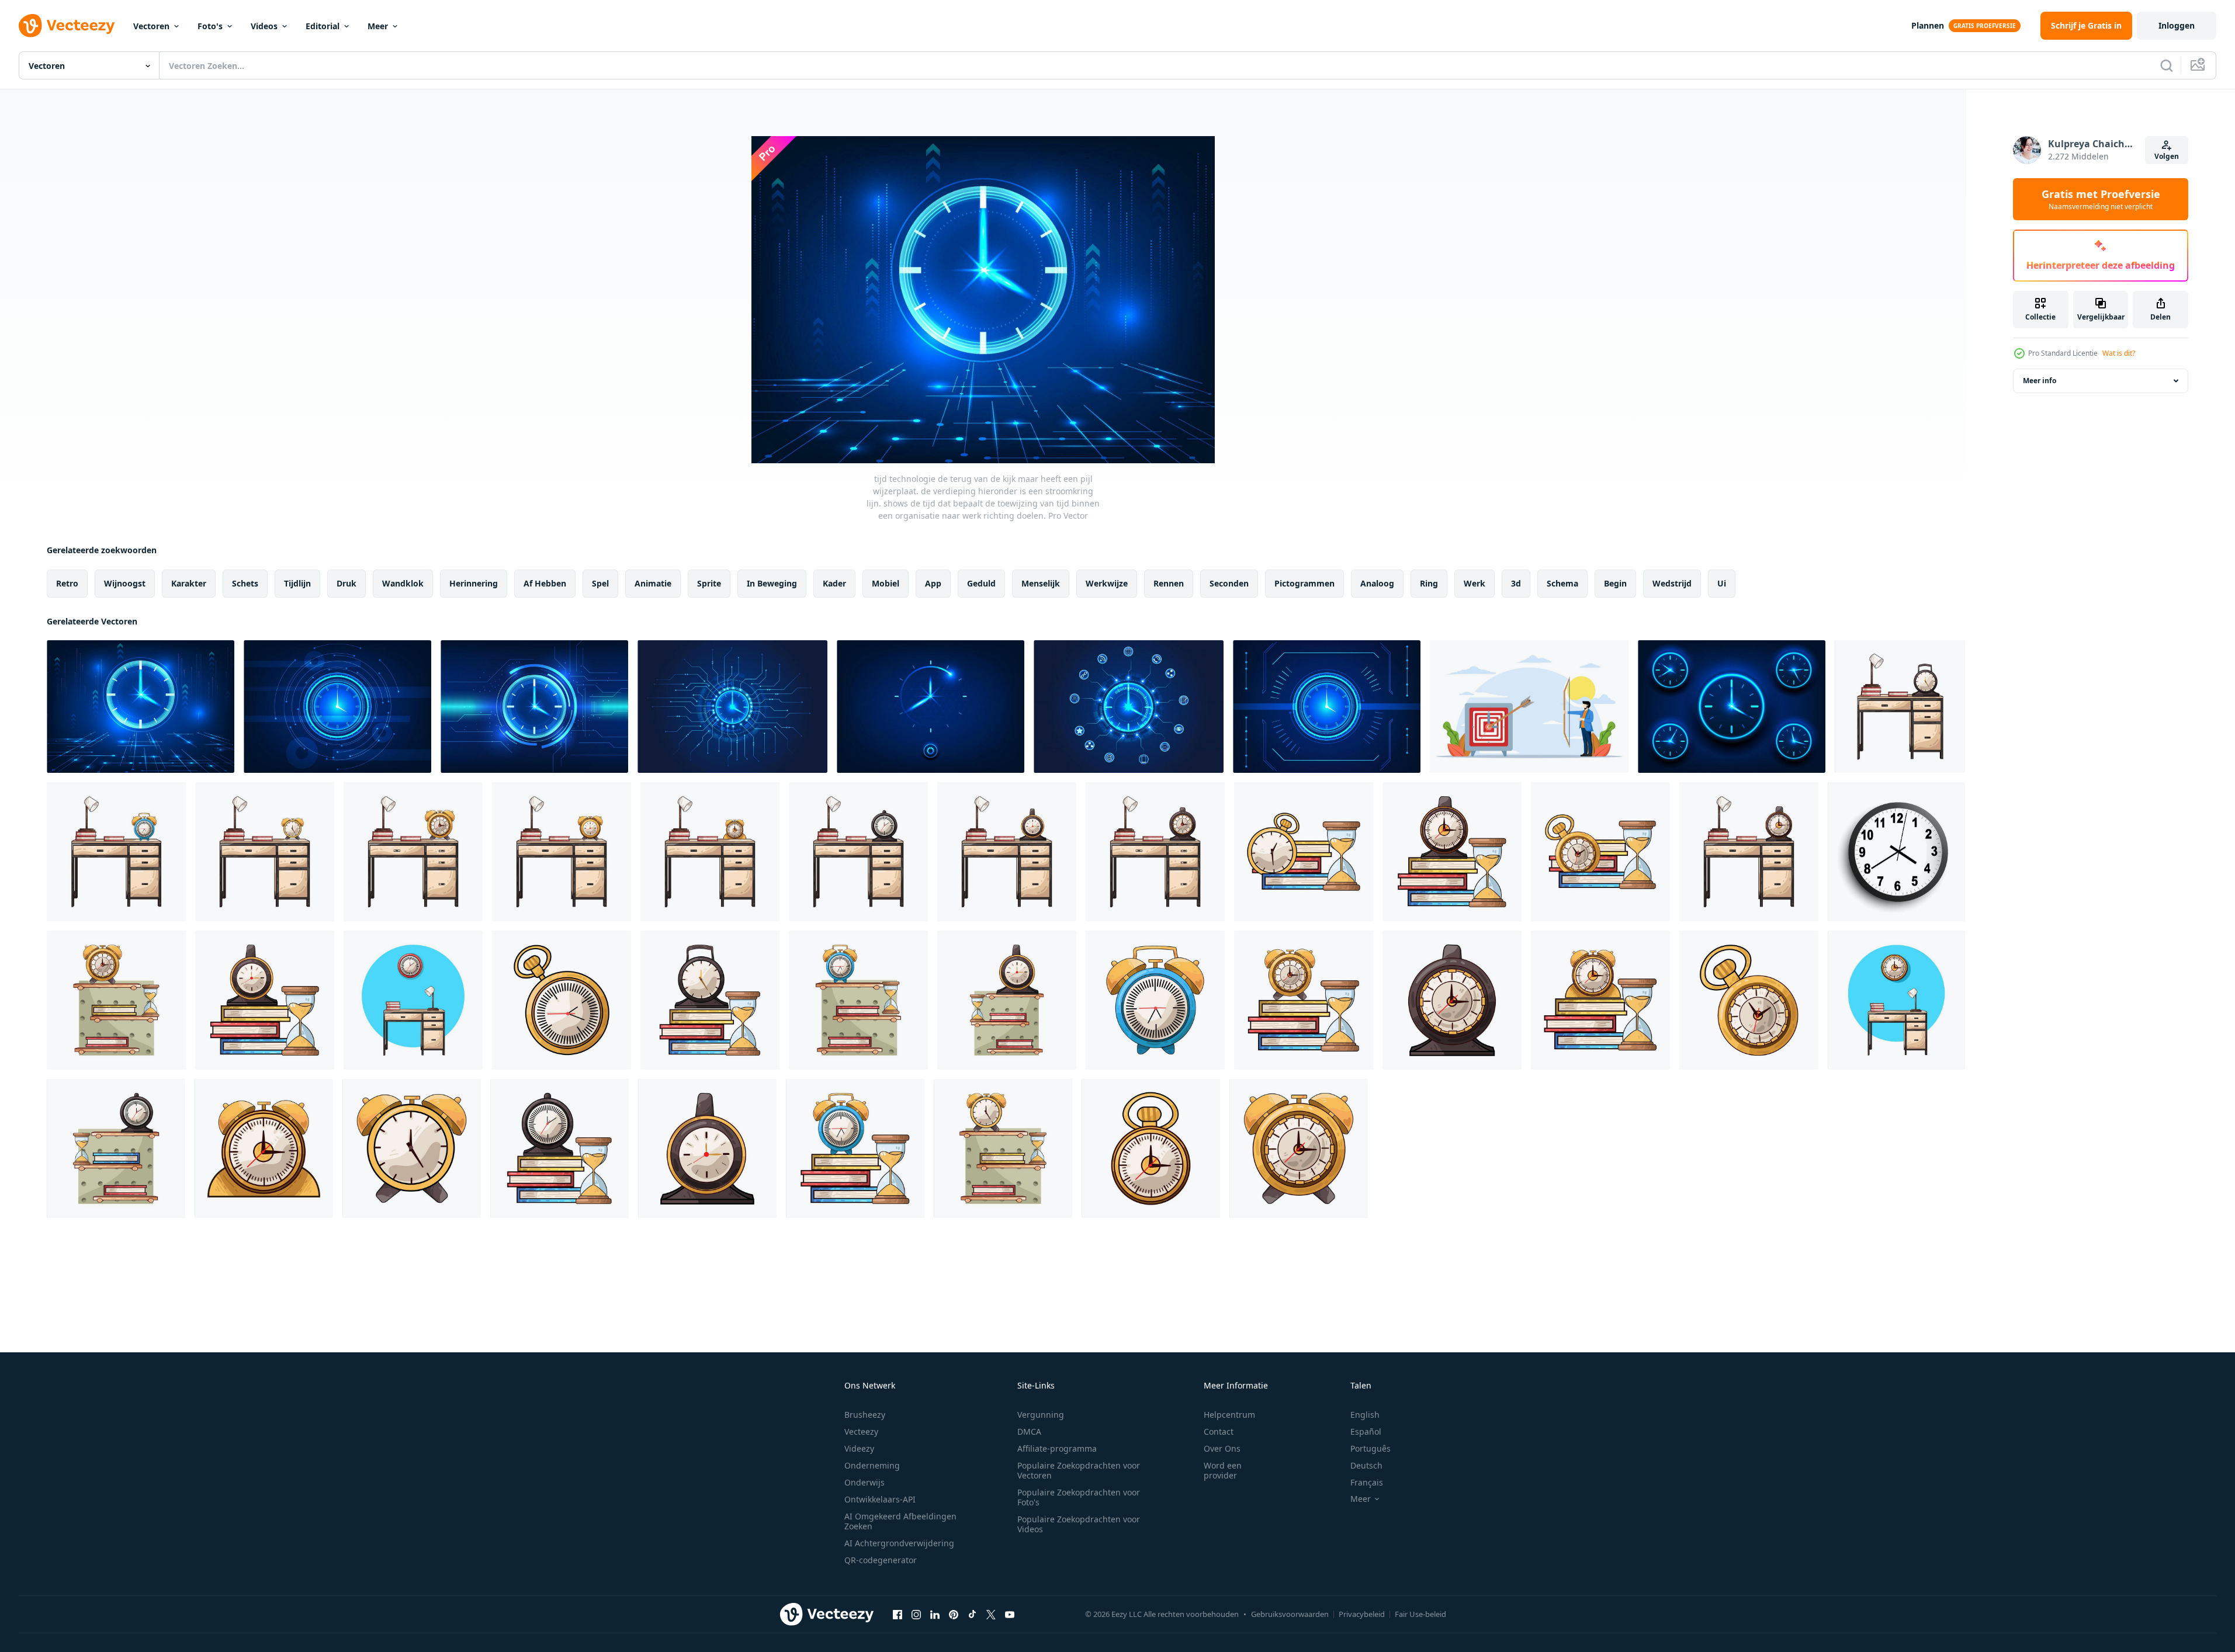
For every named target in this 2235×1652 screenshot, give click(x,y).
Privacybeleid (1362, 1614)
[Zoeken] (2167, 65)
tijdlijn (297, 583)
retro (67, 583)
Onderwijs (864, 1482)
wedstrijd (1672, 583)
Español (1366, 1431)
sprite (709, 583)
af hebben (545, 583)
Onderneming (872, 1465)
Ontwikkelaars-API (880, 1499)
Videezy (859, 1448)
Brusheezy (865, 1415)
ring (1429, 583)
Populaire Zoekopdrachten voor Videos (1079, 1524)
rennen (1169, 583)
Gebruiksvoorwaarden (1290, 1614)
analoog (1377, 583)
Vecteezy (861, 1431)
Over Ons (1222, 1448)
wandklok (403, 583)
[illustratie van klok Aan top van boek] (1304, 852)
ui (1722, 583)
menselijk (1041, 583)
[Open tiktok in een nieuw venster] (972, 1614)
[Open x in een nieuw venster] (991, 1614)
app (933, 583)
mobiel (886, 583)
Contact (1219, 1431)
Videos (264, 26)
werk (1475, 583)
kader (834, 583)
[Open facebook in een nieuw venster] (898, 1614)
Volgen (2167, 156)
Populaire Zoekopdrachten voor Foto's (1079, 1497)
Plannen (1928, 25)
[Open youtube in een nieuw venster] (1010, 1614)
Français (1367, 1482)
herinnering (474, 583)
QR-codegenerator (881, 1560)
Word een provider (1223, 1470)
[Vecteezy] (67, 26)
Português (1371, 1448)
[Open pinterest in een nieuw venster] (954, 1614)
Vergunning (1041, 1415)
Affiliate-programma (1057, 1448)
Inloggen (2177, 25)
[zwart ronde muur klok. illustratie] (1896, 852)
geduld (981, 583)
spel (600, 583)
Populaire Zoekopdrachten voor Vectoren (1079, 1470)
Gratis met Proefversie (2101, 199)
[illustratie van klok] (116, 1000)
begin (1615, 583)
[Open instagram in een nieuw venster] (916, 1614)
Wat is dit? (2119, 353)
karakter (189, 583)
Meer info (2040, 381)
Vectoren (151, 26)
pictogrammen (1304, 583)
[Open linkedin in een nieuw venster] (935, 1614)
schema (1562, 583)
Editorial (323, 26)
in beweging (772, 583)
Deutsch (1366, 1465)
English (1365, 1415)
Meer (378, 26)
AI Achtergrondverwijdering (899, 1543)
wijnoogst (125, 583)
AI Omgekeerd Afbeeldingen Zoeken (900, 1521)
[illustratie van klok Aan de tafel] (1900, 707)
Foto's (210, 26)
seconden (1229, 583)
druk (346, 583)
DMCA (1029, 1431)
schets (245, 583)
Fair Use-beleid (1420, 1614)
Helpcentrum (1229, 1415)
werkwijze (1107, 583)
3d (1516, 583)
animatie (653, 583)
